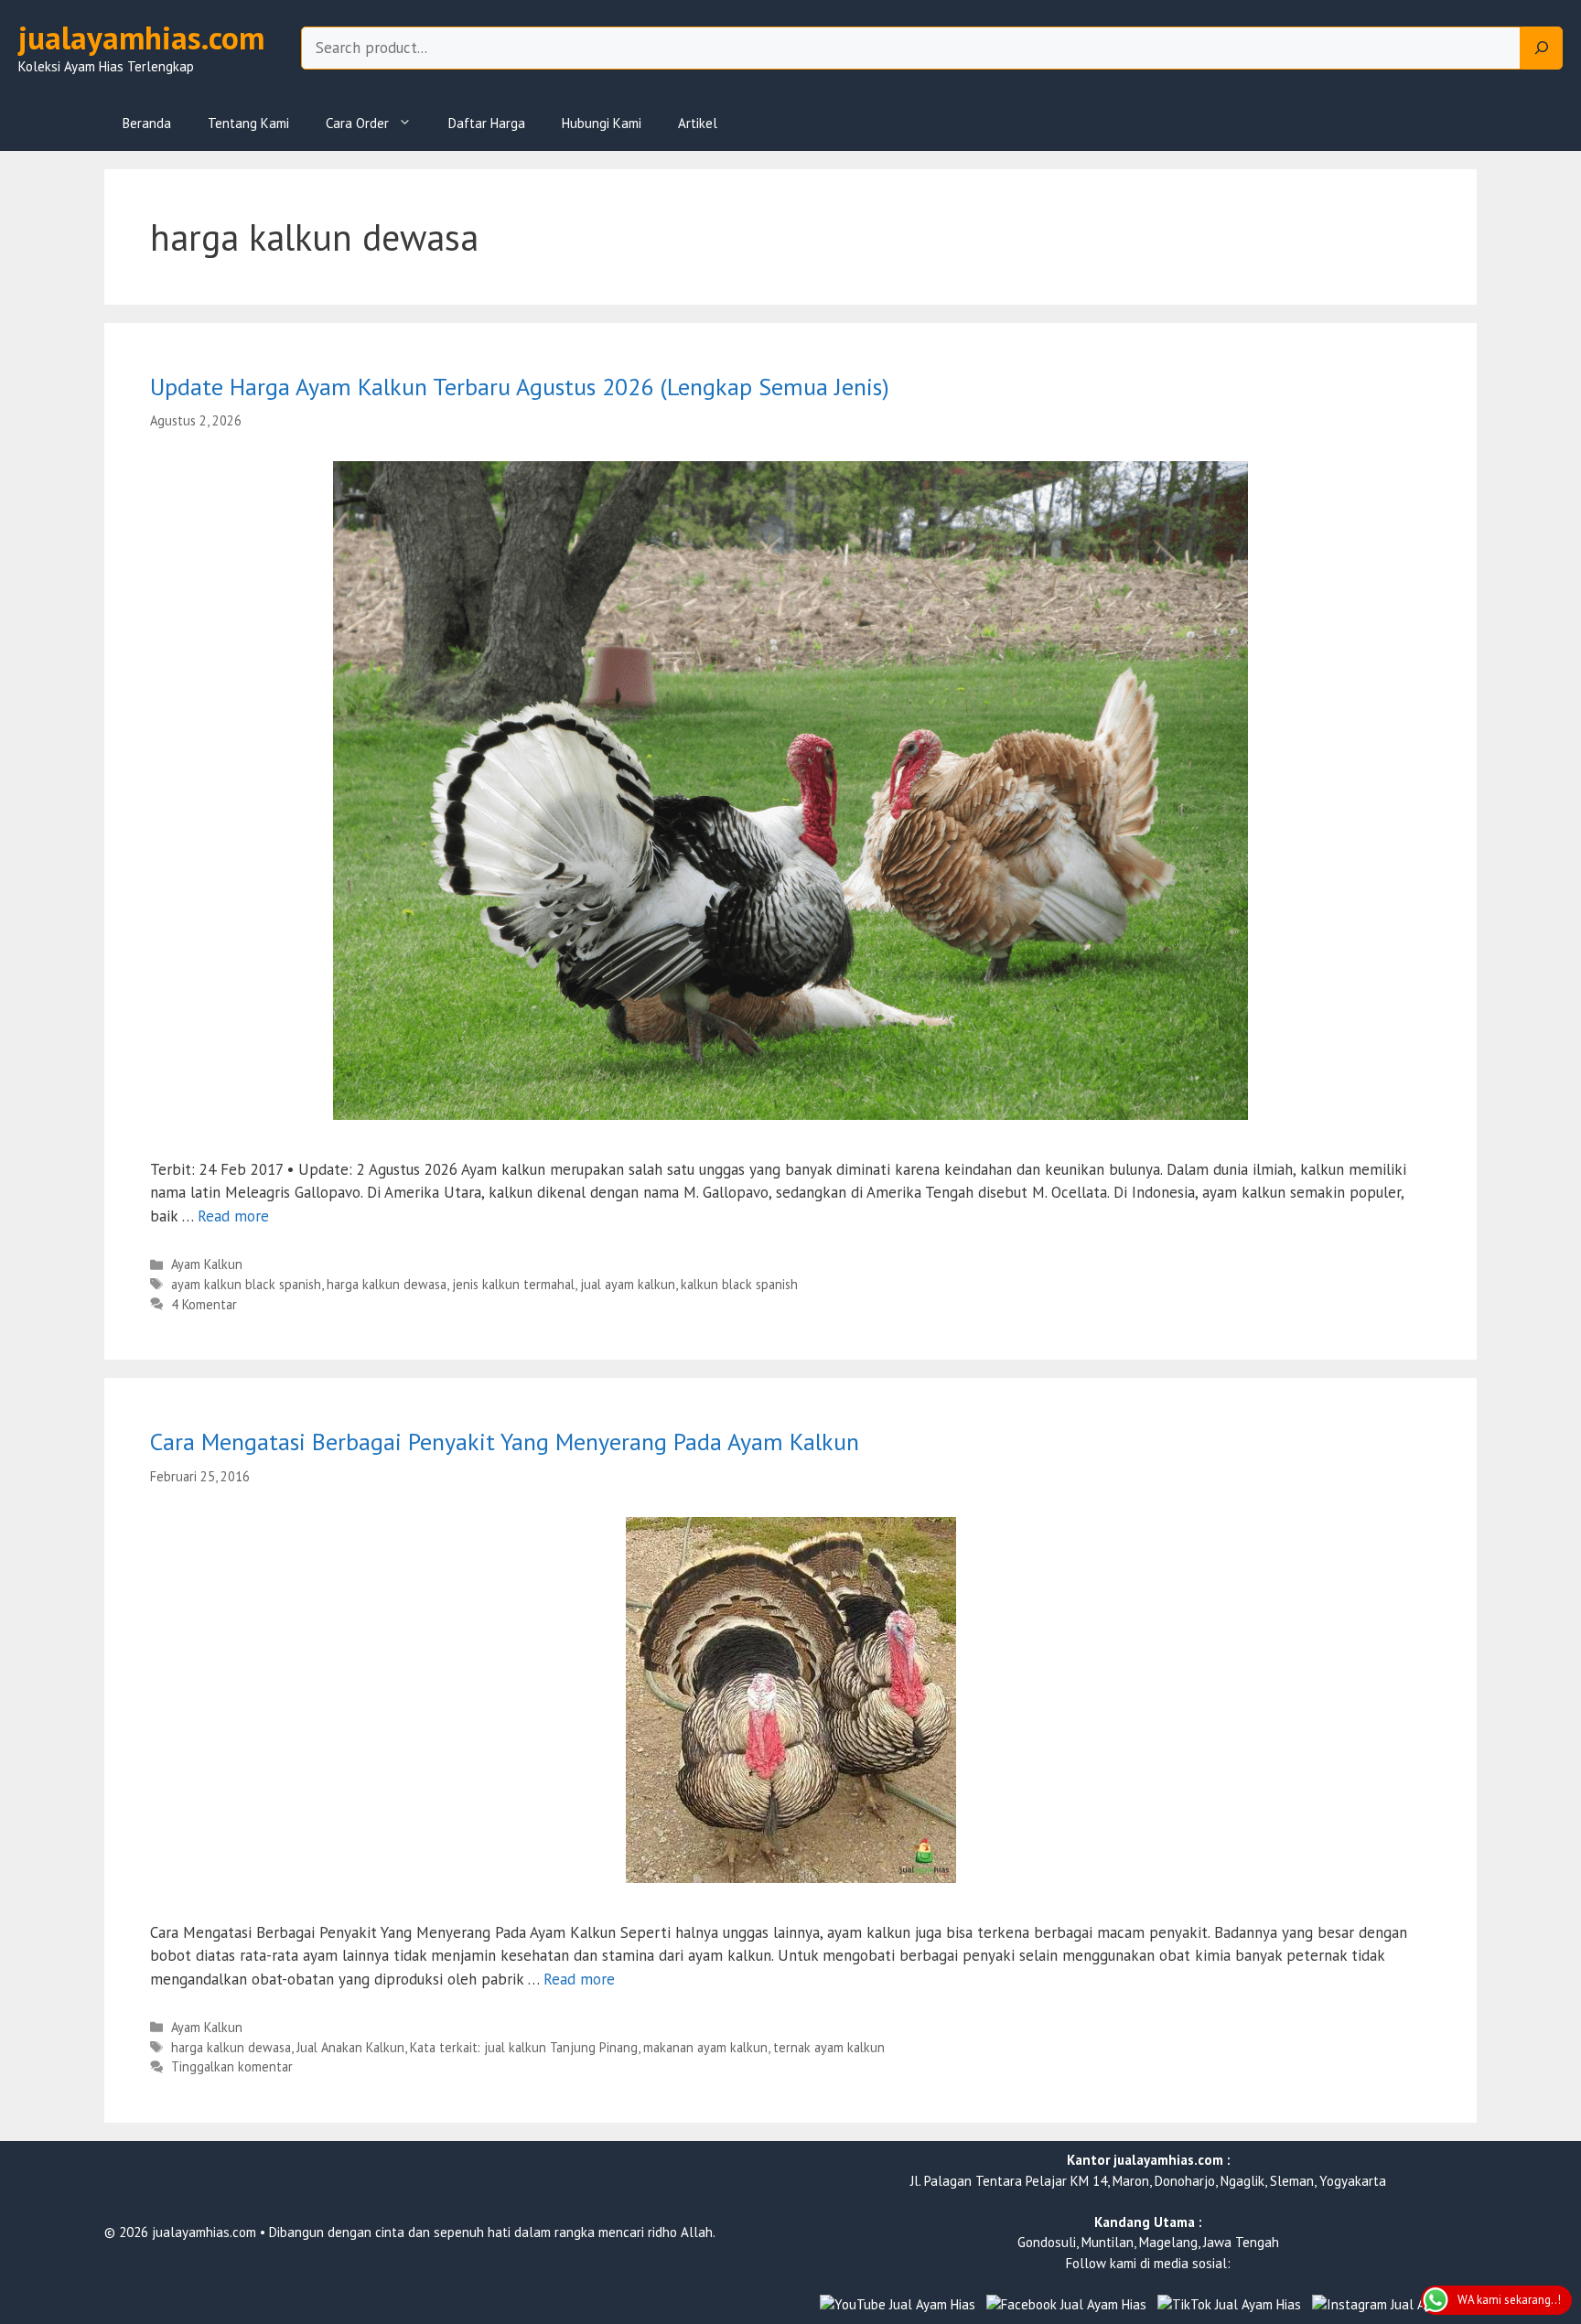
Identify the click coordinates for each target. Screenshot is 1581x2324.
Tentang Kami (248, 123)
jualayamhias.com (141, 38)
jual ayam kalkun (628, 1284)
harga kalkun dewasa (387, 1284)
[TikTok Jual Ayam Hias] (1229, 2305)
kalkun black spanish (739, 1284)
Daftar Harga (487, 123)
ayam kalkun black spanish (246, 1284)
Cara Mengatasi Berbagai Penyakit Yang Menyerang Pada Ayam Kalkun (505, 1442)
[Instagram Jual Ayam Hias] (1394, 2305)
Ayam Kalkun (207, 1264)
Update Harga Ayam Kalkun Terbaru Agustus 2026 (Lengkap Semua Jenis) (520, 387)
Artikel (698, 123)
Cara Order (357, 123)
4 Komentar (204, 1304)
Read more (233, 1216)
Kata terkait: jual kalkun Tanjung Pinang (524, 2047)
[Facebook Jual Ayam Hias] (1066, 2305)
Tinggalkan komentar (232, 2066)
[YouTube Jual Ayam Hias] (898, 2305)
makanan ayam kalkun (705, 2047)
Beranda (147, 123)
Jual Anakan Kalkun (350, 2047)
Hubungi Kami (602, 123)
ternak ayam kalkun (829, 2047)
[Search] (1542, 48)
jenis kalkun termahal (513, 1284)
